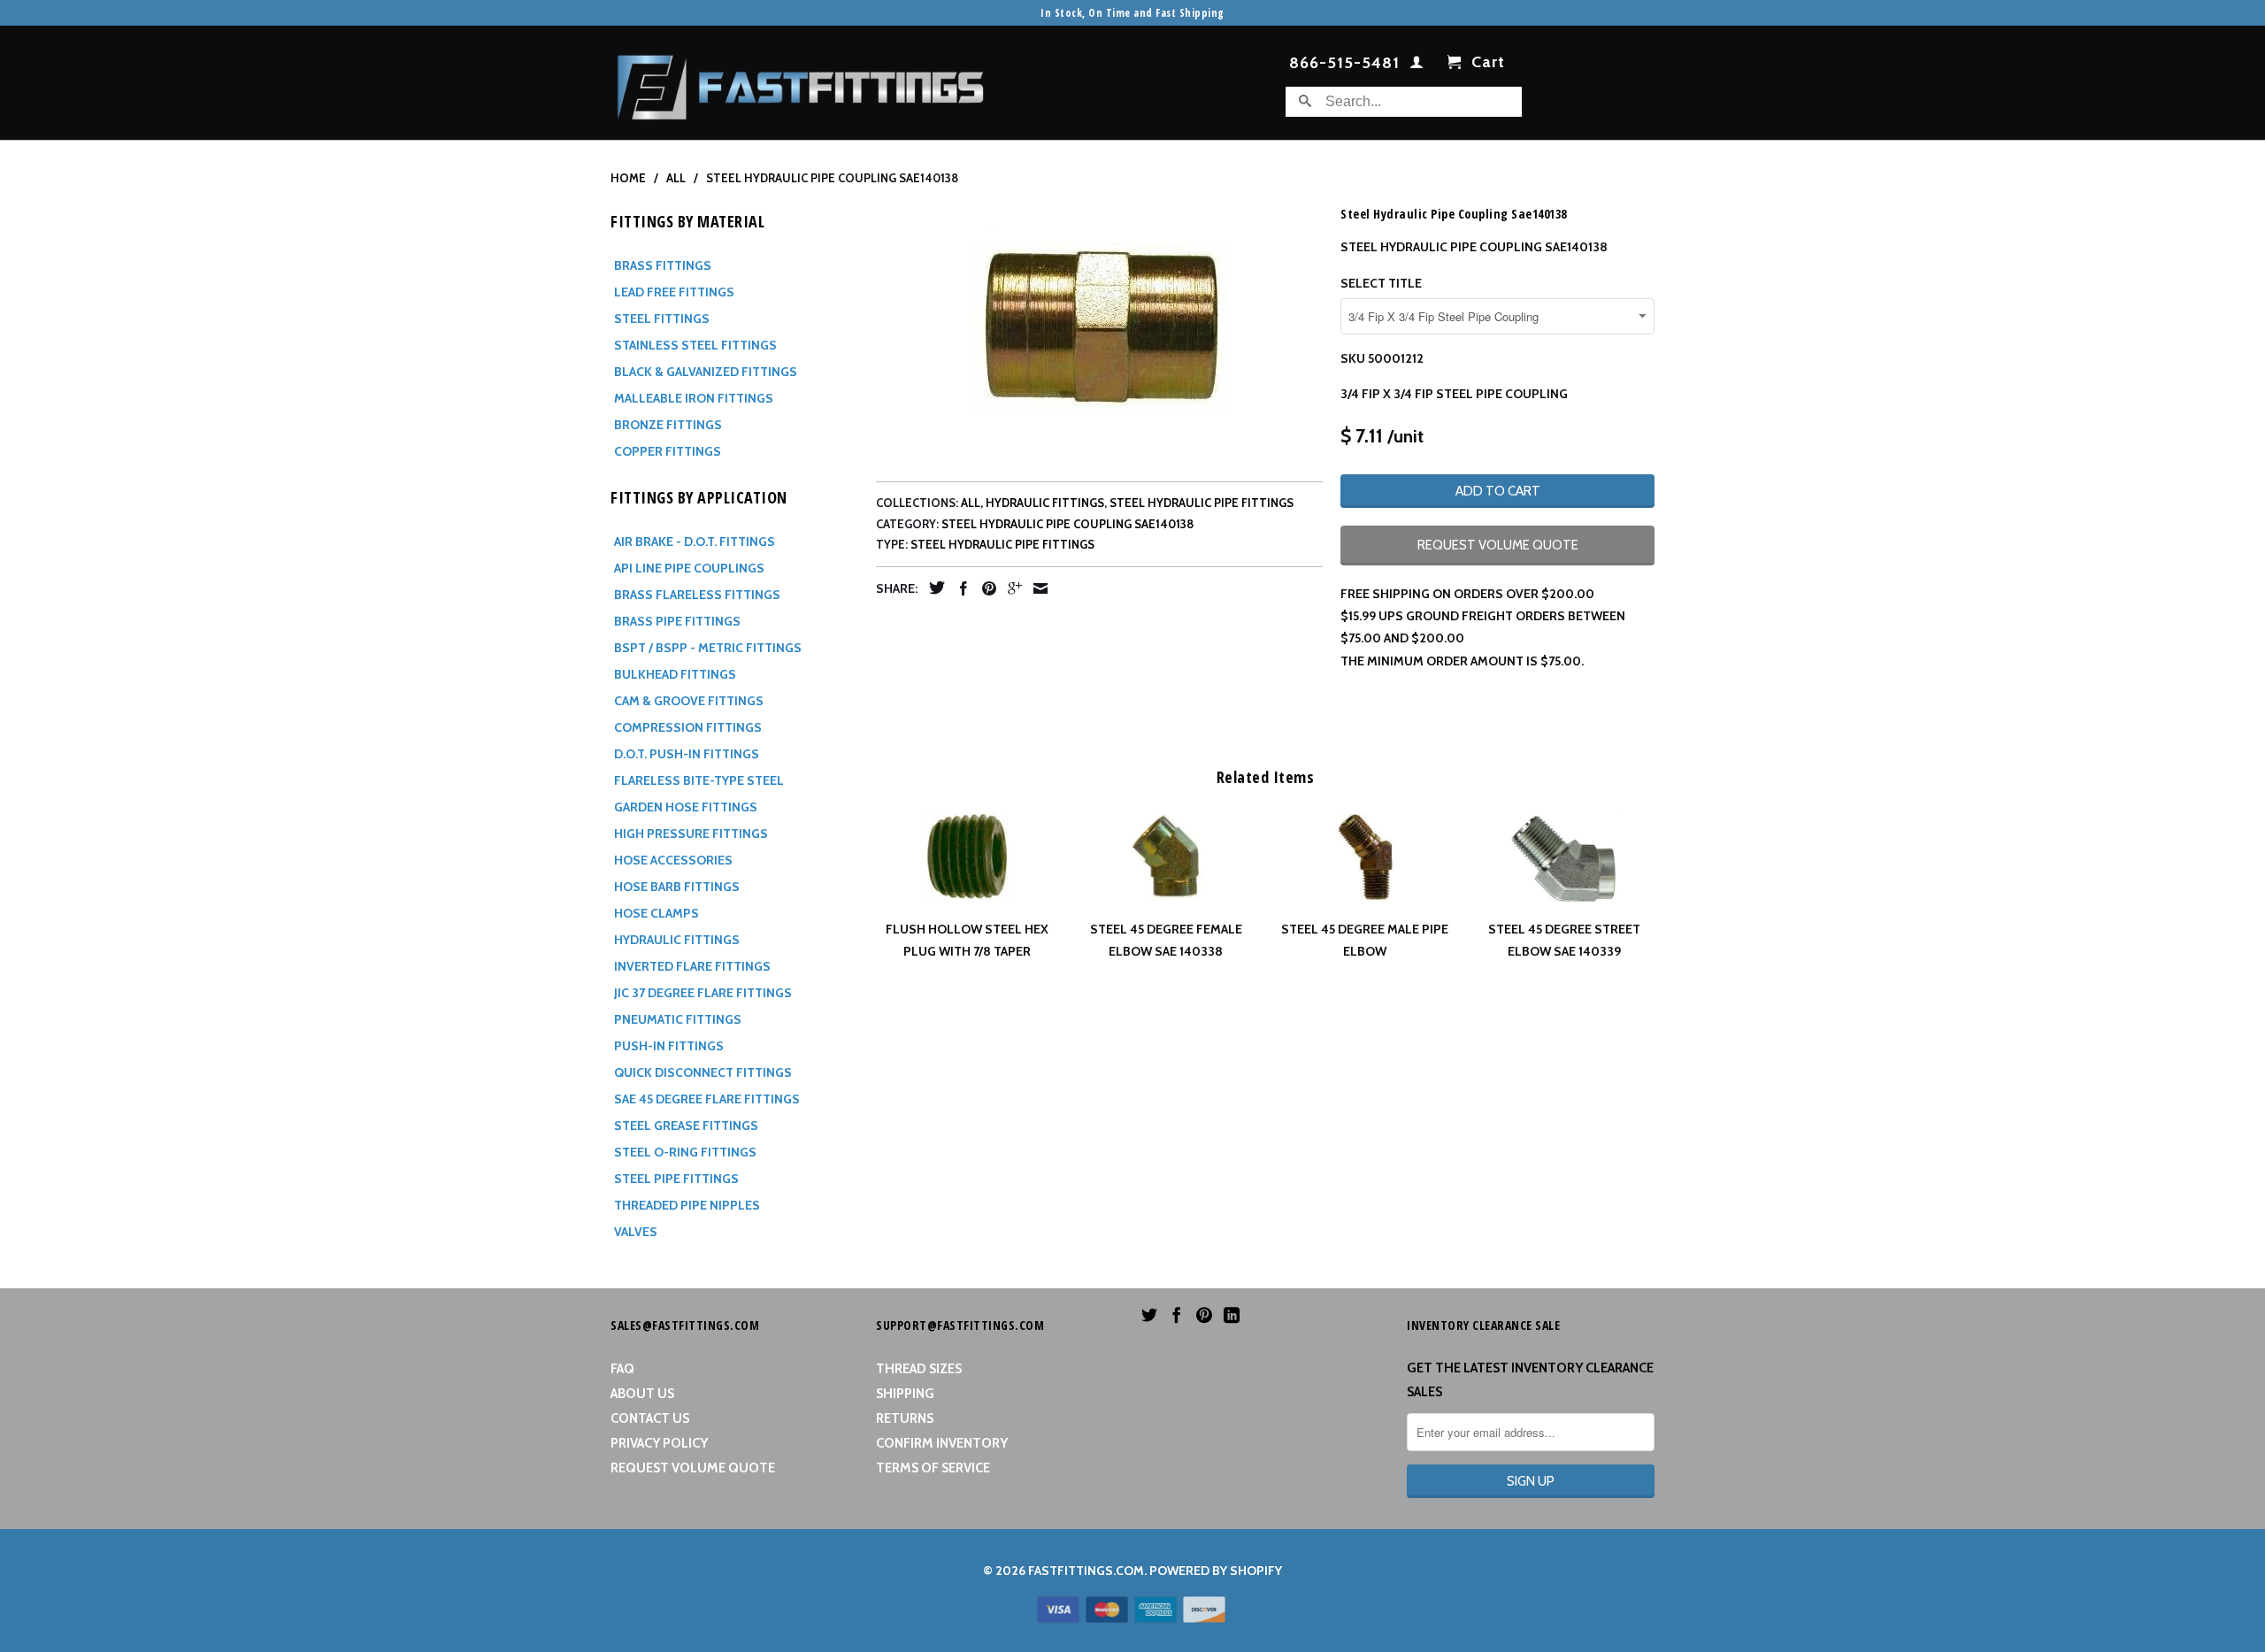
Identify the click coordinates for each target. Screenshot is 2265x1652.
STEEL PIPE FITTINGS (676, 1179)
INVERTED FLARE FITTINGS (692, 966)
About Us (642, 1394)
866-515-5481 (1344, 64)
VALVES (636, 1232)
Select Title (1381, 283)
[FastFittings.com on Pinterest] (1204, 1315)
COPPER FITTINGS (668, 451)
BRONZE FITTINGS (668, 425)
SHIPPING (905, 1394)
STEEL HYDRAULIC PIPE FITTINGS (1202, 503)
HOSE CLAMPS (656, 913)
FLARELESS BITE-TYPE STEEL (699, 780)
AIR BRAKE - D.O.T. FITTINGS (695, 542)
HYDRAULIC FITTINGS (677, 940)
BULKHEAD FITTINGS (675, 674)
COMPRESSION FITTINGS (688, 727)
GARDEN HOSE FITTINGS (686, 807)
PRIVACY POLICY (659, 1443)
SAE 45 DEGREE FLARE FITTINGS (707, 1099)
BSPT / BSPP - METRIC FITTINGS (708, 648)
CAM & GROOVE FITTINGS (689, 701)
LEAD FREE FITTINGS (674, 292)
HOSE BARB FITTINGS (677, 887)
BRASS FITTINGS (663, 265)
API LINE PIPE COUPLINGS (689, 568)
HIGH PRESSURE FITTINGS (691, 834)
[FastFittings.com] (801, 83)
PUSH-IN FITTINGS (669, 1046)
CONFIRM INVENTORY (942, 1443)
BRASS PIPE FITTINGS (677, 621)
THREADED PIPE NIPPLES (687, 1205)
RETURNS (905, 1418)
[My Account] (1417, 65)
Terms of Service (933, 1468)
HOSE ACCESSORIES (673, 860)
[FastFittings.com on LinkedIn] (1232, 1315)
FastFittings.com (1086, 1571)
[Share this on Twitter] (933, 588)
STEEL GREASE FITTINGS (686, 1126)
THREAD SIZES (919, 1369)
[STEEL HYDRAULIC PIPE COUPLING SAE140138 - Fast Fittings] (1099, 329)
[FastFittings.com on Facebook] (1177, 1315)
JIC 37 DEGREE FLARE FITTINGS (703, 993)
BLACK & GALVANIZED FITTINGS (706, 372)
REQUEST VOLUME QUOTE (1498, 545)
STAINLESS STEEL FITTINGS (695, 345)
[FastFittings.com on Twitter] (1149, 1315)
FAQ (622, 1369)
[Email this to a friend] (1036, 588)
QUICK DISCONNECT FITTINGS (703, 1072)
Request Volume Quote (693, 1468)
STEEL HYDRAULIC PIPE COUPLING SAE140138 (1067, 524)
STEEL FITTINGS (662, 319)
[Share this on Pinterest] (985, 588)
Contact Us (650, 1418)
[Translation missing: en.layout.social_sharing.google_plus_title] (1010, 588)
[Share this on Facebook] (959, 588)
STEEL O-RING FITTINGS (685, 1152)
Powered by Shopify (1216, 1571)
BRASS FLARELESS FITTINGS (697, 595)
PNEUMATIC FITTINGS (678, 1019)
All (971, 503)
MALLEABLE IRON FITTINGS (694, 398)
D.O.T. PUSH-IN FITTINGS (687, 754)
